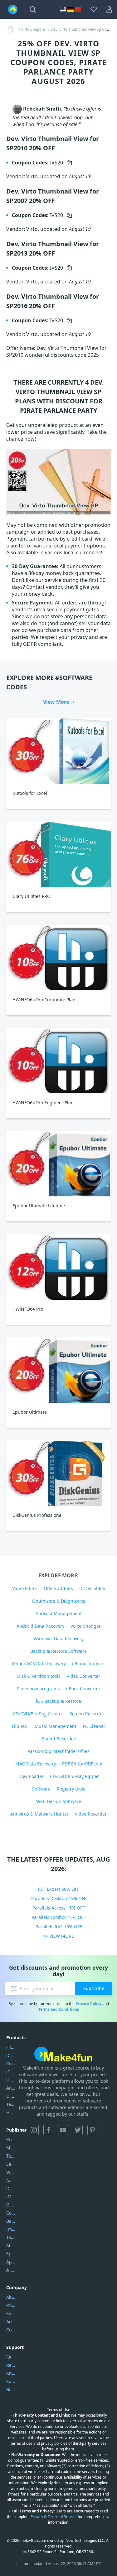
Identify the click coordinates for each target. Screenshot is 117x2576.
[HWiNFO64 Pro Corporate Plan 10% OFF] (58, 957)
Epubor (11, 2254)
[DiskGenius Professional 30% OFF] (58, 1473)
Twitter (78, 2130)
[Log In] (109, 9)
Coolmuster (11, 2063)
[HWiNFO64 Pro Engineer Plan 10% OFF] (58, 1061)
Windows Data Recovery (59, 1638)
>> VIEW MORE (58, 1936)
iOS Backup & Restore (58, 1701)
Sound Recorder (59, 1739)
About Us (11, 2297)
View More (56, 702)
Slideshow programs (38, 1689)
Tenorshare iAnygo (11, 2104)
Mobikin (11, 2245)
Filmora (11, 2047)
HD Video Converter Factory (11, 2112)
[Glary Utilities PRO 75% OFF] (58, 854)
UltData (11, 2080)
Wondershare (11, 2172)
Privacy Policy (88, 2004)
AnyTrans (11, 2088)
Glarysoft (11, 2205)
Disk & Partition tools (39, 1676)
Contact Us (11, 2330)
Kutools (11, 2140)
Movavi (11, 2148)
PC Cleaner (94, 1726)
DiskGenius (11, 2096)
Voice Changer (86, 1626)
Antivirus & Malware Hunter (39, 1814)
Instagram (34, 2130)
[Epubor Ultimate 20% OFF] (58, 1370)
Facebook (48, 2130)
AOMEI (11, 2180)
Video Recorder (91, 1814)
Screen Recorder (87, 1714)
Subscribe (94, 1988)
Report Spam (11, 2365)
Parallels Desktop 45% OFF (59, 1898)
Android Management (59, 1613)
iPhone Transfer (89, 1664)
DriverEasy (11, 2055)
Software (41, 1789)
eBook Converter (83, 1689)
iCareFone (11, 2072)
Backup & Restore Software (58, 1651)
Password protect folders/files (58, 1751)
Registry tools (71, 1789)
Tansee (11, 2237)
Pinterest (92, 2130)
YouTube (63, 2130)
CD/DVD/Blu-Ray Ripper (74, 1776)
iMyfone (11, 2197)
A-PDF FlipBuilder (11, 2270)
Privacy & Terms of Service (54, 2517)
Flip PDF (20, 1726)
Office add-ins (58, 1588)
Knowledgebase (11, 2373)
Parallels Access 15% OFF (58, 1908)
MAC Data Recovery (36, 1764)
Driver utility (92, 1588)
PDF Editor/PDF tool (82, 1764)
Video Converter (83, 1676)
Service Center (11, 2313)
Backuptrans (11, 2221)
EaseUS (11, 2164)
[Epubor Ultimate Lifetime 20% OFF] (58, 1164)
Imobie (11, 2229)
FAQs (11, 2357)
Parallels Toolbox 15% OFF (58, 1917)
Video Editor (25, 1588)
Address (11, 2322)
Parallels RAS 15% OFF (59, 1927)
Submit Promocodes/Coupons (11, 2381)
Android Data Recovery (40, 1626)
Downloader (31, 1776)
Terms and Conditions (59, 2009)
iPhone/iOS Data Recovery (39, 1664)
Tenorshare (11, 2156)
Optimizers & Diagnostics (59, 1601)
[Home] (12, 29)
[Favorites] (94, 9)
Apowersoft (11, 2262)
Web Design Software (59, 1801)
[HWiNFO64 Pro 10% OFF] (58, 1267)
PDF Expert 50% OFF (58, 1889)
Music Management (56, 1726)
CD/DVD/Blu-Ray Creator (38, 1714)
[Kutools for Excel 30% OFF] (58, 751)
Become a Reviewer (11, 2389)
